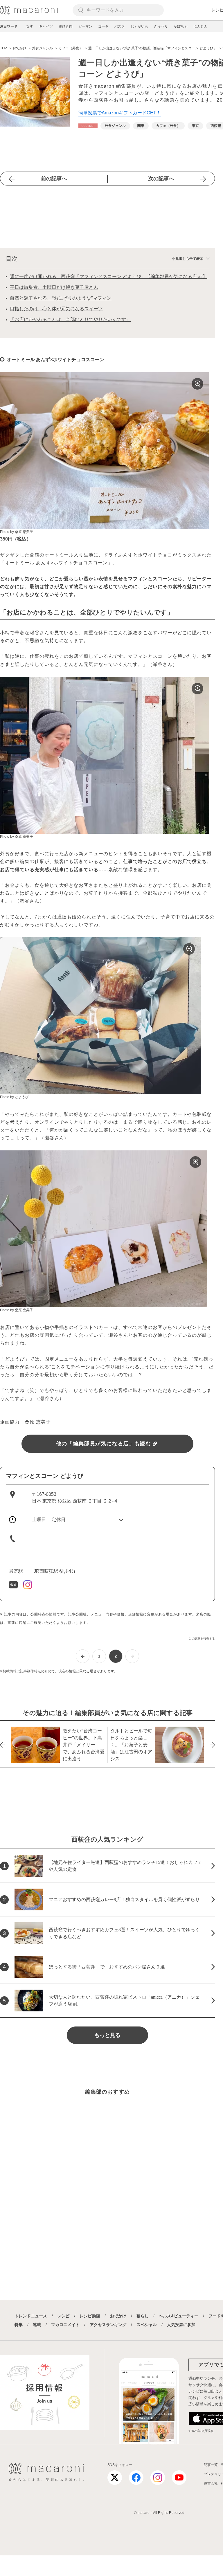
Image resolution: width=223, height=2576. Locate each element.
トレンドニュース (31, 2316)
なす (30, 26)
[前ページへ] (83, 1656)
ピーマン (85, 26)
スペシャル (147, 2325)
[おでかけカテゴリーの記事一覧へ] (88, 126)
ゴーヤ (103, 26)
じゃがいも (139, 26)
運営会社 (211, 2483)
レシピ (63, 2316)
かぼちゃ (181, 26)
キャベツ (46, 26)
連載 (37, 2325)
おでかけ (118, 2316)
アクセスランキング (108, 2325)
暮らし (143, 2316)
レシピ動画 (90, 2316)
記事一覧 (211, 2465)
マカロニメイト (65, 2325)
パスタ (120, 26)
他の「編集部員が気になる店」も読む (104, 1444)
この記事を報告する (202, 1639)
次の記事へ (161, 179)
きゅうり (161, 26)
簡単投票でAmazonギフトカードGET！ (120, 113)
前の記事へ (54, 179)
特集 (19, 2325)
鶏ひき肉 (66, 26)
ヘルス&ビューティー (179, 2316)
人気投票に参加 (181, 2325)
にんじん (200, 26)
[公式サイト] (14, 1584)
